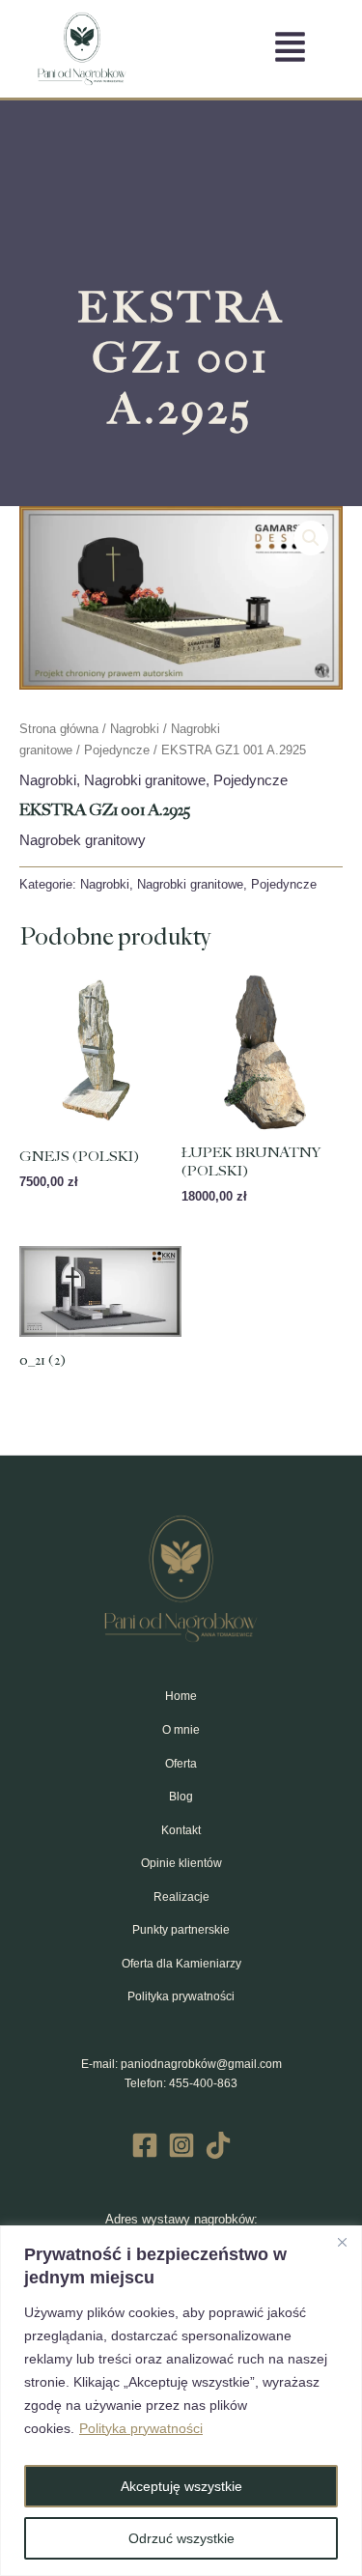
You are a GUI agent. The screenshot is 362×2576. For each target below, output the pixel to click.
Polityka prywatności (141, 2428)
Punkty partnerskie (181, 1930)
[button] (311, 538)
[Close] (342, 2242)
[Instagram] (181, 2145)
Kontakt (181, 1830)
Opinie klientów (181, 1863)
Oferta (181, 1764)
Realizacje (181, 1897)
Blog (181, 1797)
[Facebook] (145, 2145)
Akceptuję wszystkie (181, 2486)
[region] (181, 2401)
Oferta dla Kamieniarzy (181, 1964)
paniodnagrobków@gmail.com (201, 2064)
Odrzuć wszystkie (181, 2538)
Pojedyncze (117, 750)
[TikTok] (218, 2145)
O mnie (181, 1730)
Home (181, 1696)
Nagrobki (135, 729)
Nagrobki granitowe (145, 780)
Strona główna (59, 729)
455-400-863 (203, 2083)
